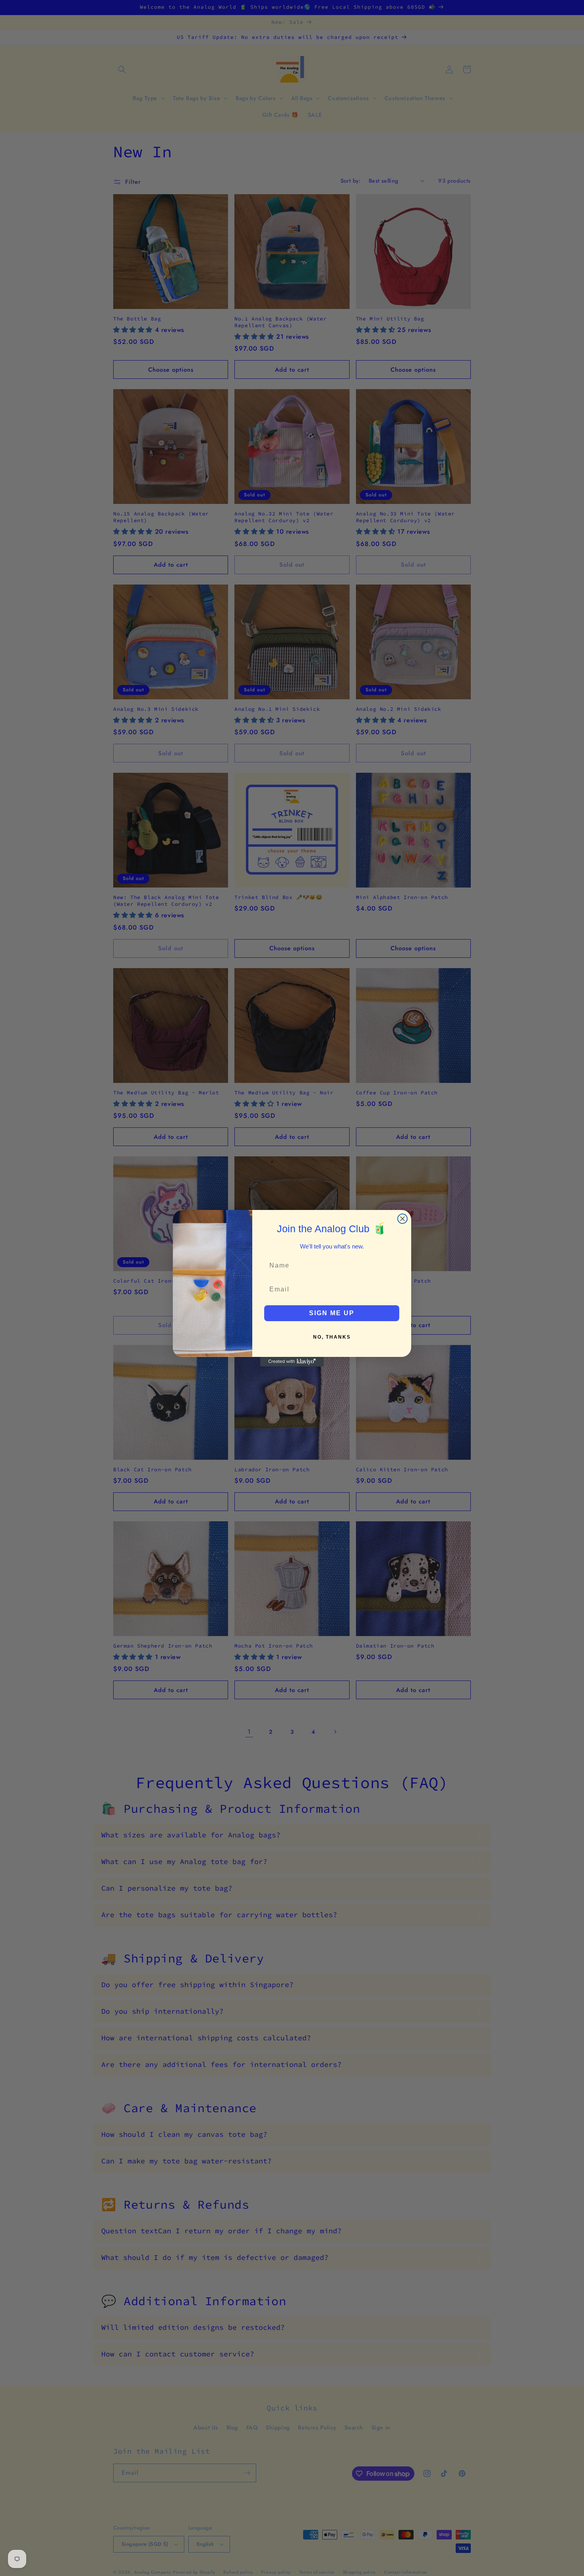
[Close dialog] (402, 1219)
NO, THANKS (332, 1337)
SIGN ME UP (332, 1313)
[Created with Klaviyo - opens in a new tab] (292, 1362)
